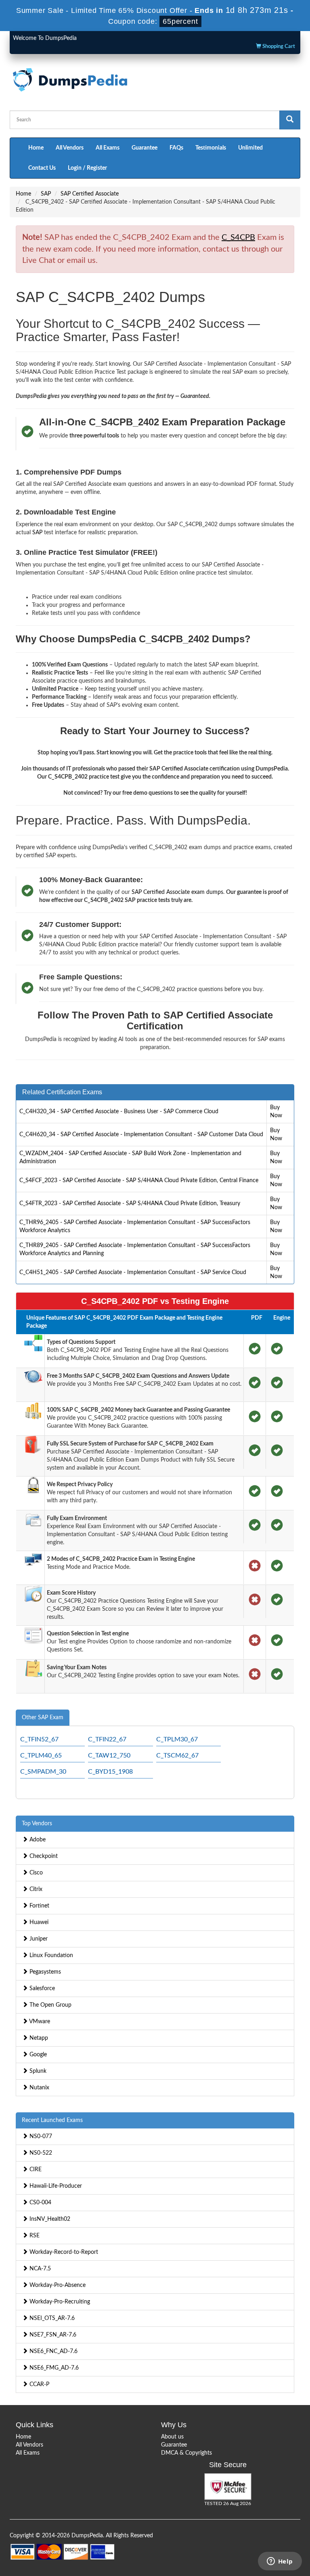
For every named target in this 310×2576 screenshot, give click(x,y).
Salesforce (41, 1989)
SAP (46, 194)
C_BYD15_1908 (110, 1772)
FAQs (176, 148)
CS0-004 (40, 2203)
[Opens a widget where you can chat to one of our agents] (280, 2562)
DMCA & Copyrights (186, 2453)
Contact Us (42, 168)
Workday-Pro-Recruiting (59, 2302)
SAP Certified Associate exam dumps (177, 892)
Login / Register (87, 168)
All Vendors (70, 148)
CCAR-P (39, 2384)
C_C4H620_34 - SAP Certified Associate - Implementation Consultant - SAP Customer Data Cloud (141, 1135)
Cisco (35, 1873)
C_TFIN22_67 (107, 1739)
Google (37, 2055)
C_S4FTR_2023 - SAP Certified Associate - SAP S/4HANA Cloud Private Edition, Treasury (130, 1204)
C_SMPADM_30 (43, 1772)
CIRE (35, 2170)
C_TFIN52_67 (39, 1739)
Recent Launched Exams (52, 2120)
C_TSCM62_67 (177, 1756)
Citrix (35, 1889)
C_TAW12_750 (109, 1756)
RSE (34, 2236)
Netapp (38, 2038)
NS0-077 (40, 2137)
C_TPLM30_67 (177, 1739)
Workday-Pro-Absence (57, 2285)
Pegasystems (44, 1972)
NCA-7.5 (39, 2269)
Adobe (37, 1840)
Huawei (38, 1922)
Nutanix (39, 2088)
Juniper (38, 1939)
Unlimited (250, 148)
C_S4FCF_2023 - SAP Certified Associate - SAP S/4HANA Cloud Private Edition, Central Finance (139, 1181)
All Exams (108, 148)
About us (172, 2437)
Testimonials (211, 148)
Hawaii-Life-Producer (55, 2186)
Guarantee (145, 148)
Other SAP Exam (43, 1718)
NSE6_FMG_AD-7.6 (53, 2368)
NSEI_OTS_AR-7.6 (51, 2318)
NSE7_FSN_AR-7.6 (52, 2335)
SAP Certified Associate (90, 194)
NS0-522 (40, 2153)
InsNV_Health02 (49, 2219)
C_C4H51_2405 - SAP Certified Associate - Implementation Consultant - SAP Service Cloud (133, 1272)
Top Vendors (37, 1824)
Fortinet (39, 1906)
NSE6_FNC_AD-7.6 (53, 2351)
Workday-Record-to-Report (63, 2252)
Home (36, 148)
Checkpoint (43, 1856)
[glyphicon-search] (290, 120)
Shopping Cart (278, 47)
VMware (39, 2022)
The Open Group (50, 2005)
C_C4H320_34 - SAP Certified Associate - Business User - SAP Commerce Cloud (119, 1112)
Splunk (37, 2071)
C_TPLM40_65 (41, 1756)
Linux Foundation (50, 1955)
